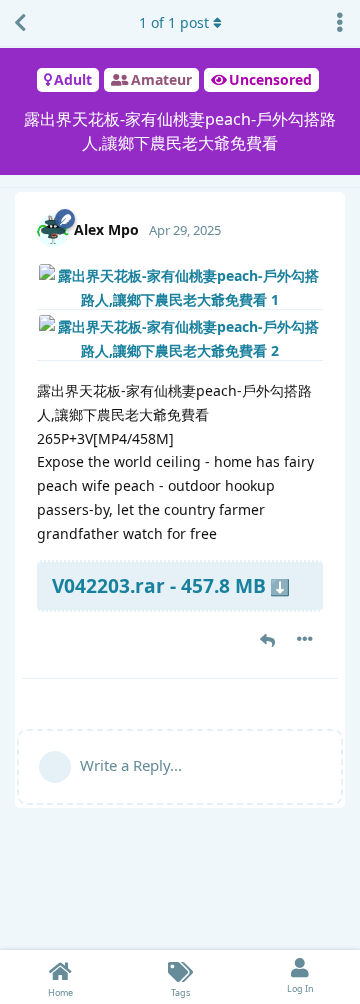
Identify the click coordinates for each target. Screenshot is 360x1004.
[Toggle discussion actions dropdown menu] (340, 23)
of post (174, 22)
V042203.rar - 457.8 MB (159, 585)
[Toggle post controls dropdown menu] (305, 639)
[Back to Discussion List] (20, 23)
